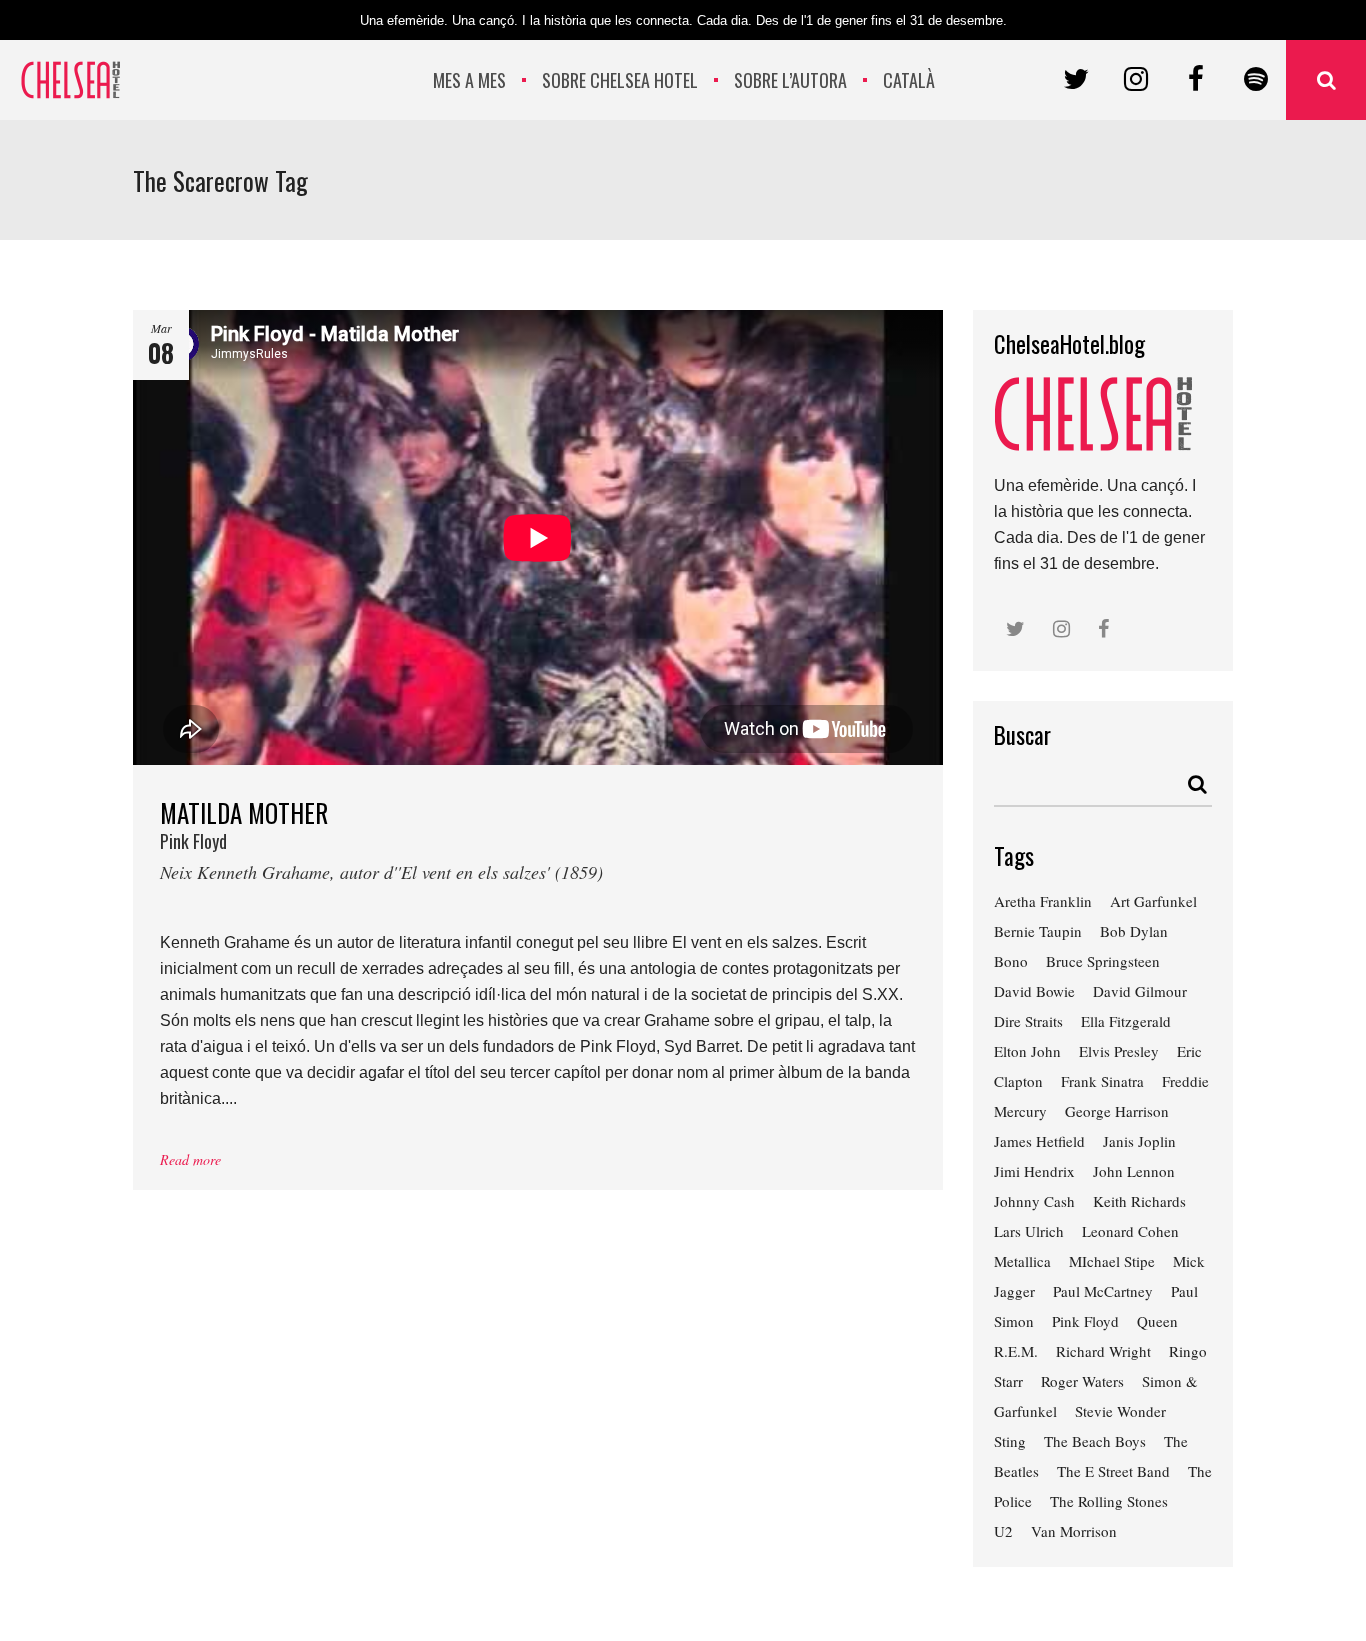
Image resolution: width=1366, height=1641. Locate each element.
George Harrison (1117, 1111)
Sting (1010, 1441)
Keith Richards (1139, 1201)
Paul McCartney (1103, 1291)
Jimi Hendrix (1034, 1171)
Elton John (1027, 1051)
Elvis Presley (1119, 1051)
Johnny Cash (1034, 1201)
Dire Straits (1028, 1021)
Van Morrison (1074, 1531)
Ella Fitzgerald (1126, 1021)
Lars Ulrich (1029, 1231)
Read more (190, 1159)
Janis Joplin (1139, 1141)
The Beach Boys (1095, 1441)
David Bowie (1034, 991)
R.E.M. (1016, 1351)
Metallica (1022, 1261)
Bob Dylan (1134, 931)
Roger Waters (1082, 1381)
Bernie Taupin (1038, 931)
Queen (1157, 1321)
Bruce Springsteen (1103, 961)
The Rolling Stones (1109, 1501)
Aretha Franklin (1043, 901)
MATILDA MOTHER (381, 838)
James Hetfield (1039, 1141)
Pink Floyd (1085, 1321)
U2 (1003, 1531)
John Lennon (1134, 1171)
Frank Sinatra (1102, 1081)
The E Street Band (1113, 1471)
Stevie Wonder (1120, 1411)
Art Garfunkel (1153, 901)
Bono (1011, 961)
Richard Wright (1103, 1351)
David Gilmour (1140, 991)
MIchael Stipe (1112, 1261)
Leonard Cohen (1130, 1231)
